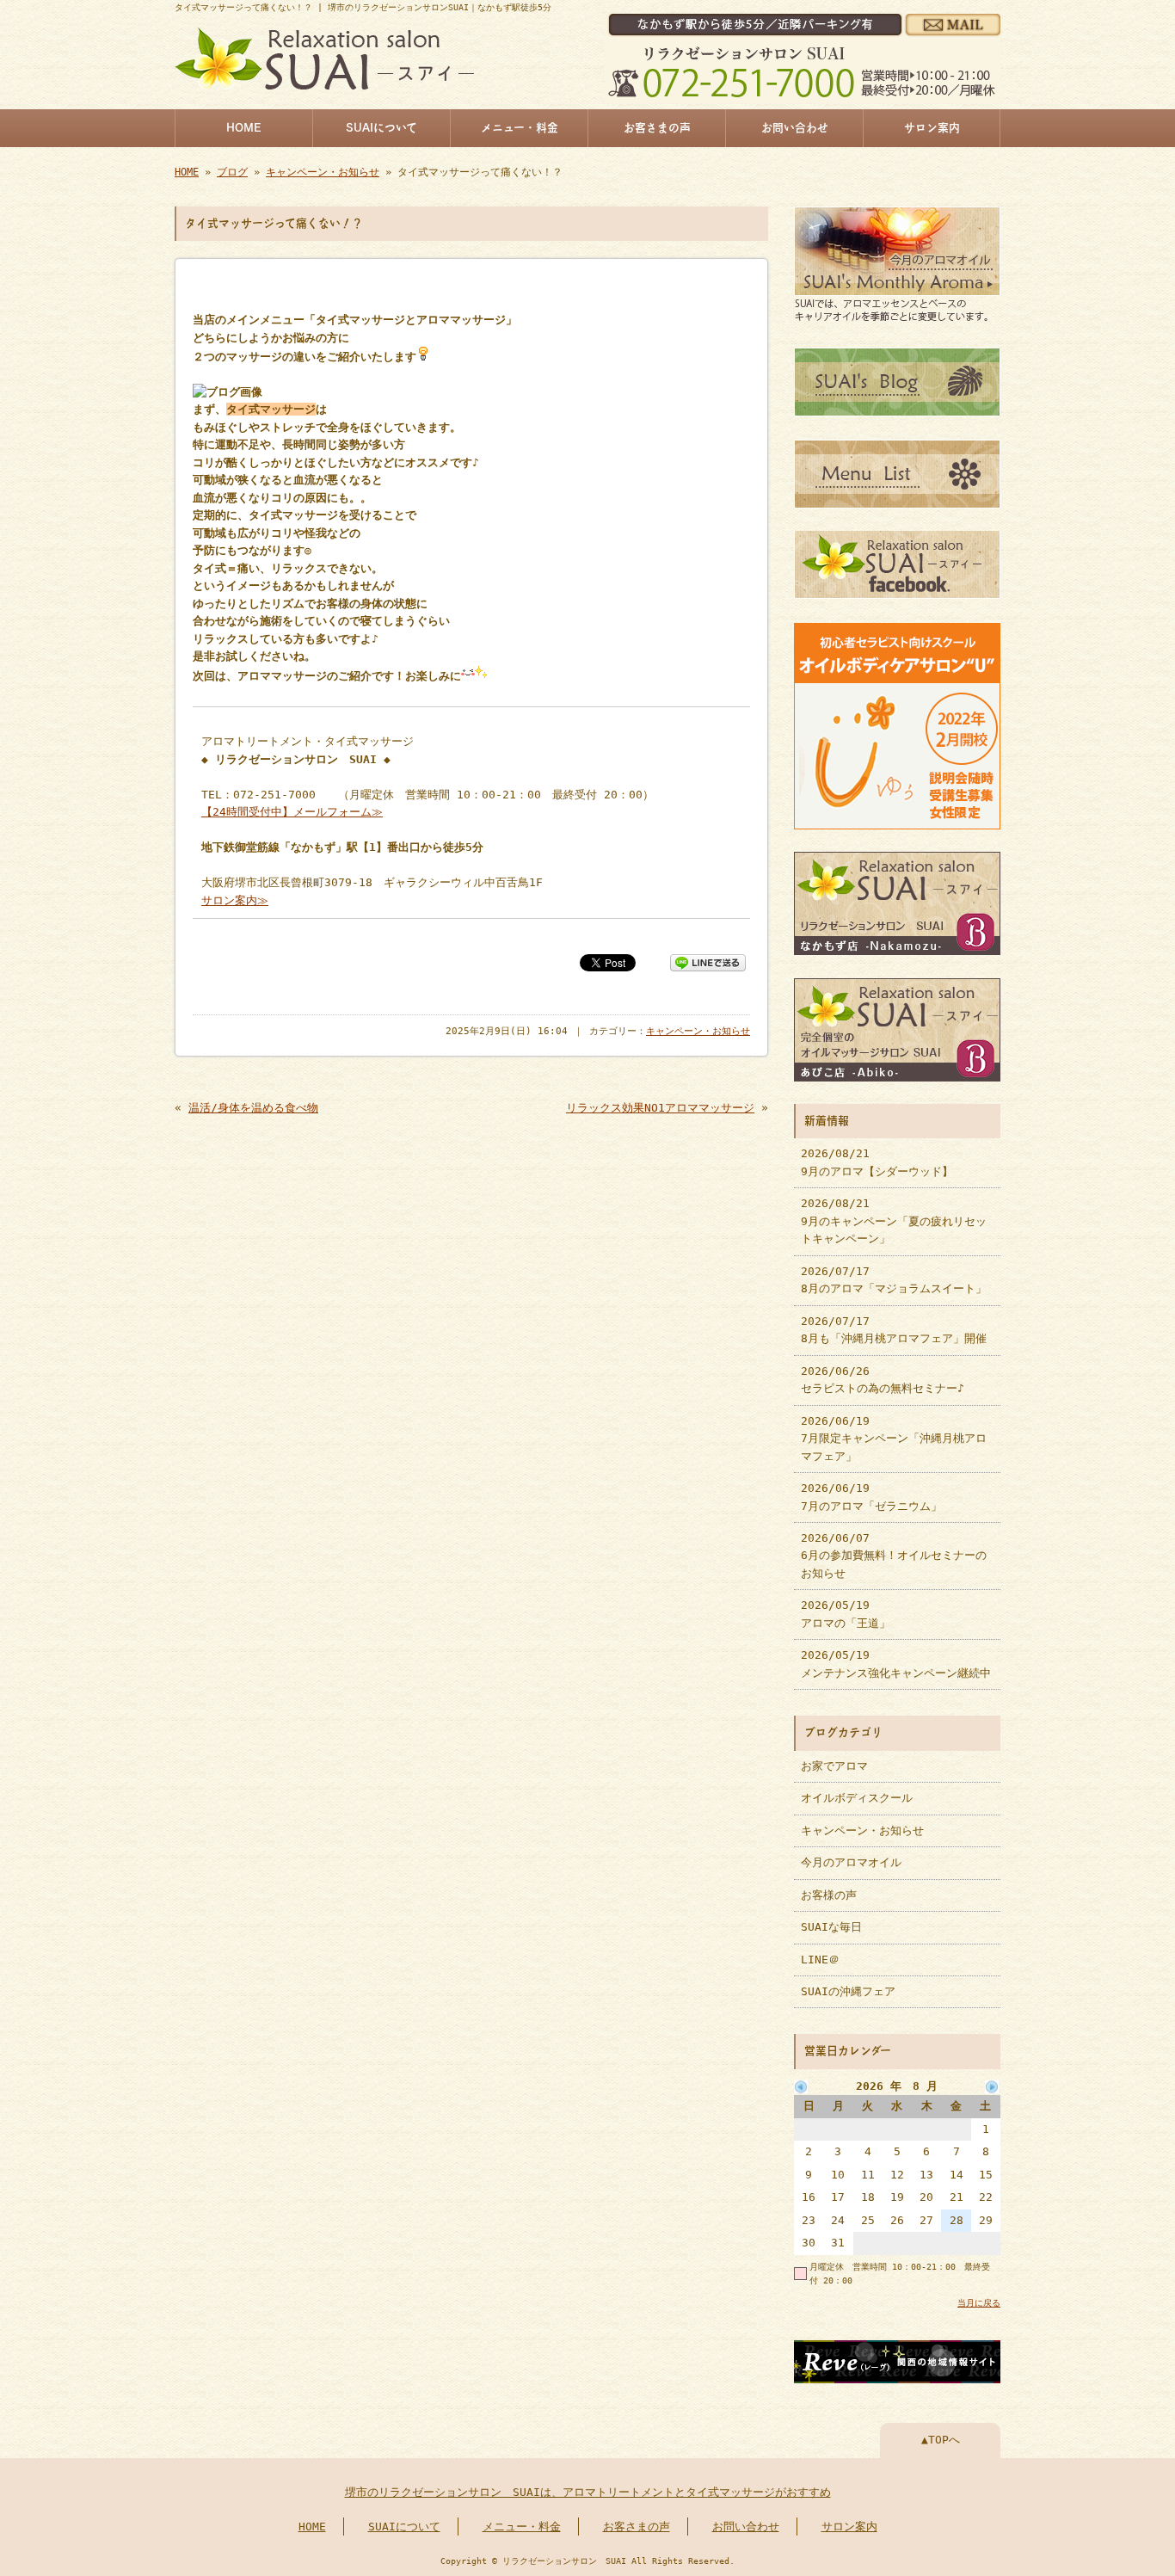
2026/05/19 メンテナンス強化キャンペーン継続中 (896, 1664)
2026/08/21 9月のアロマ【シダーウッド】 (877, 1162)
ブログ (232, 172)
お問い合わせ (795, 128)
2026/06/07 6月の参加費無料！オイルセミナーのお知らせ (894, 1556)
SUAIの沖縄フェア (848, 1991)
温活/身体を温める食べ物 (253, 1108)
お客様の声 (829, 1895)
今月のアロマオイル (851, 1862)
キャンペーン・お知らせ (323, 172)
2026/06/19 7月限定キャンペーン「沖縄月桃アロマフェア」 (894, 1439)
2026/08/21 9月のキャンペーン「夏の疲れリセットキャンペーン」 (894, 1221)
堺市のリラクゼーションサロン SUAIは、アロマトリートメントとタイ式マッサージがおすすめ (588, 2492)
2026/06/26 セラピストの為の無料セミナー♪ (883, 1380)
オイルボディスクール (857, 1798)
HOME (244, 128)
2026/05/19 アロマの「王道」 (846, 1614)
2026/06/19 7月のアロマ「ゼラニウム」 (871, 1497)
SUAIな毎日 (831, 1927)
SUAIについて (381, 128)
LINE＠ (820, 1960)
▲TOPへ (941, 2440)
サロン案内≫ (235, 900)
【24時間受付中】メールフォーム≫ (292, 812)
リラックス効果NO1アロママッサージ (660, 1108)
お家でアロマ (834, 1766)
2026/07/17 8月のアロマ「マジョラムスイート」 (894, 1280)
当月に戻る (979, 2302)
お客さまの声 (657, 128)
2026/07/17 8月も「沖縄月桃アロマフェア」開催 (894, 1330)
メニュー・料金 (520, 128)
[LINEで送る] (708, 961)
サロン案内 (932, 128)
